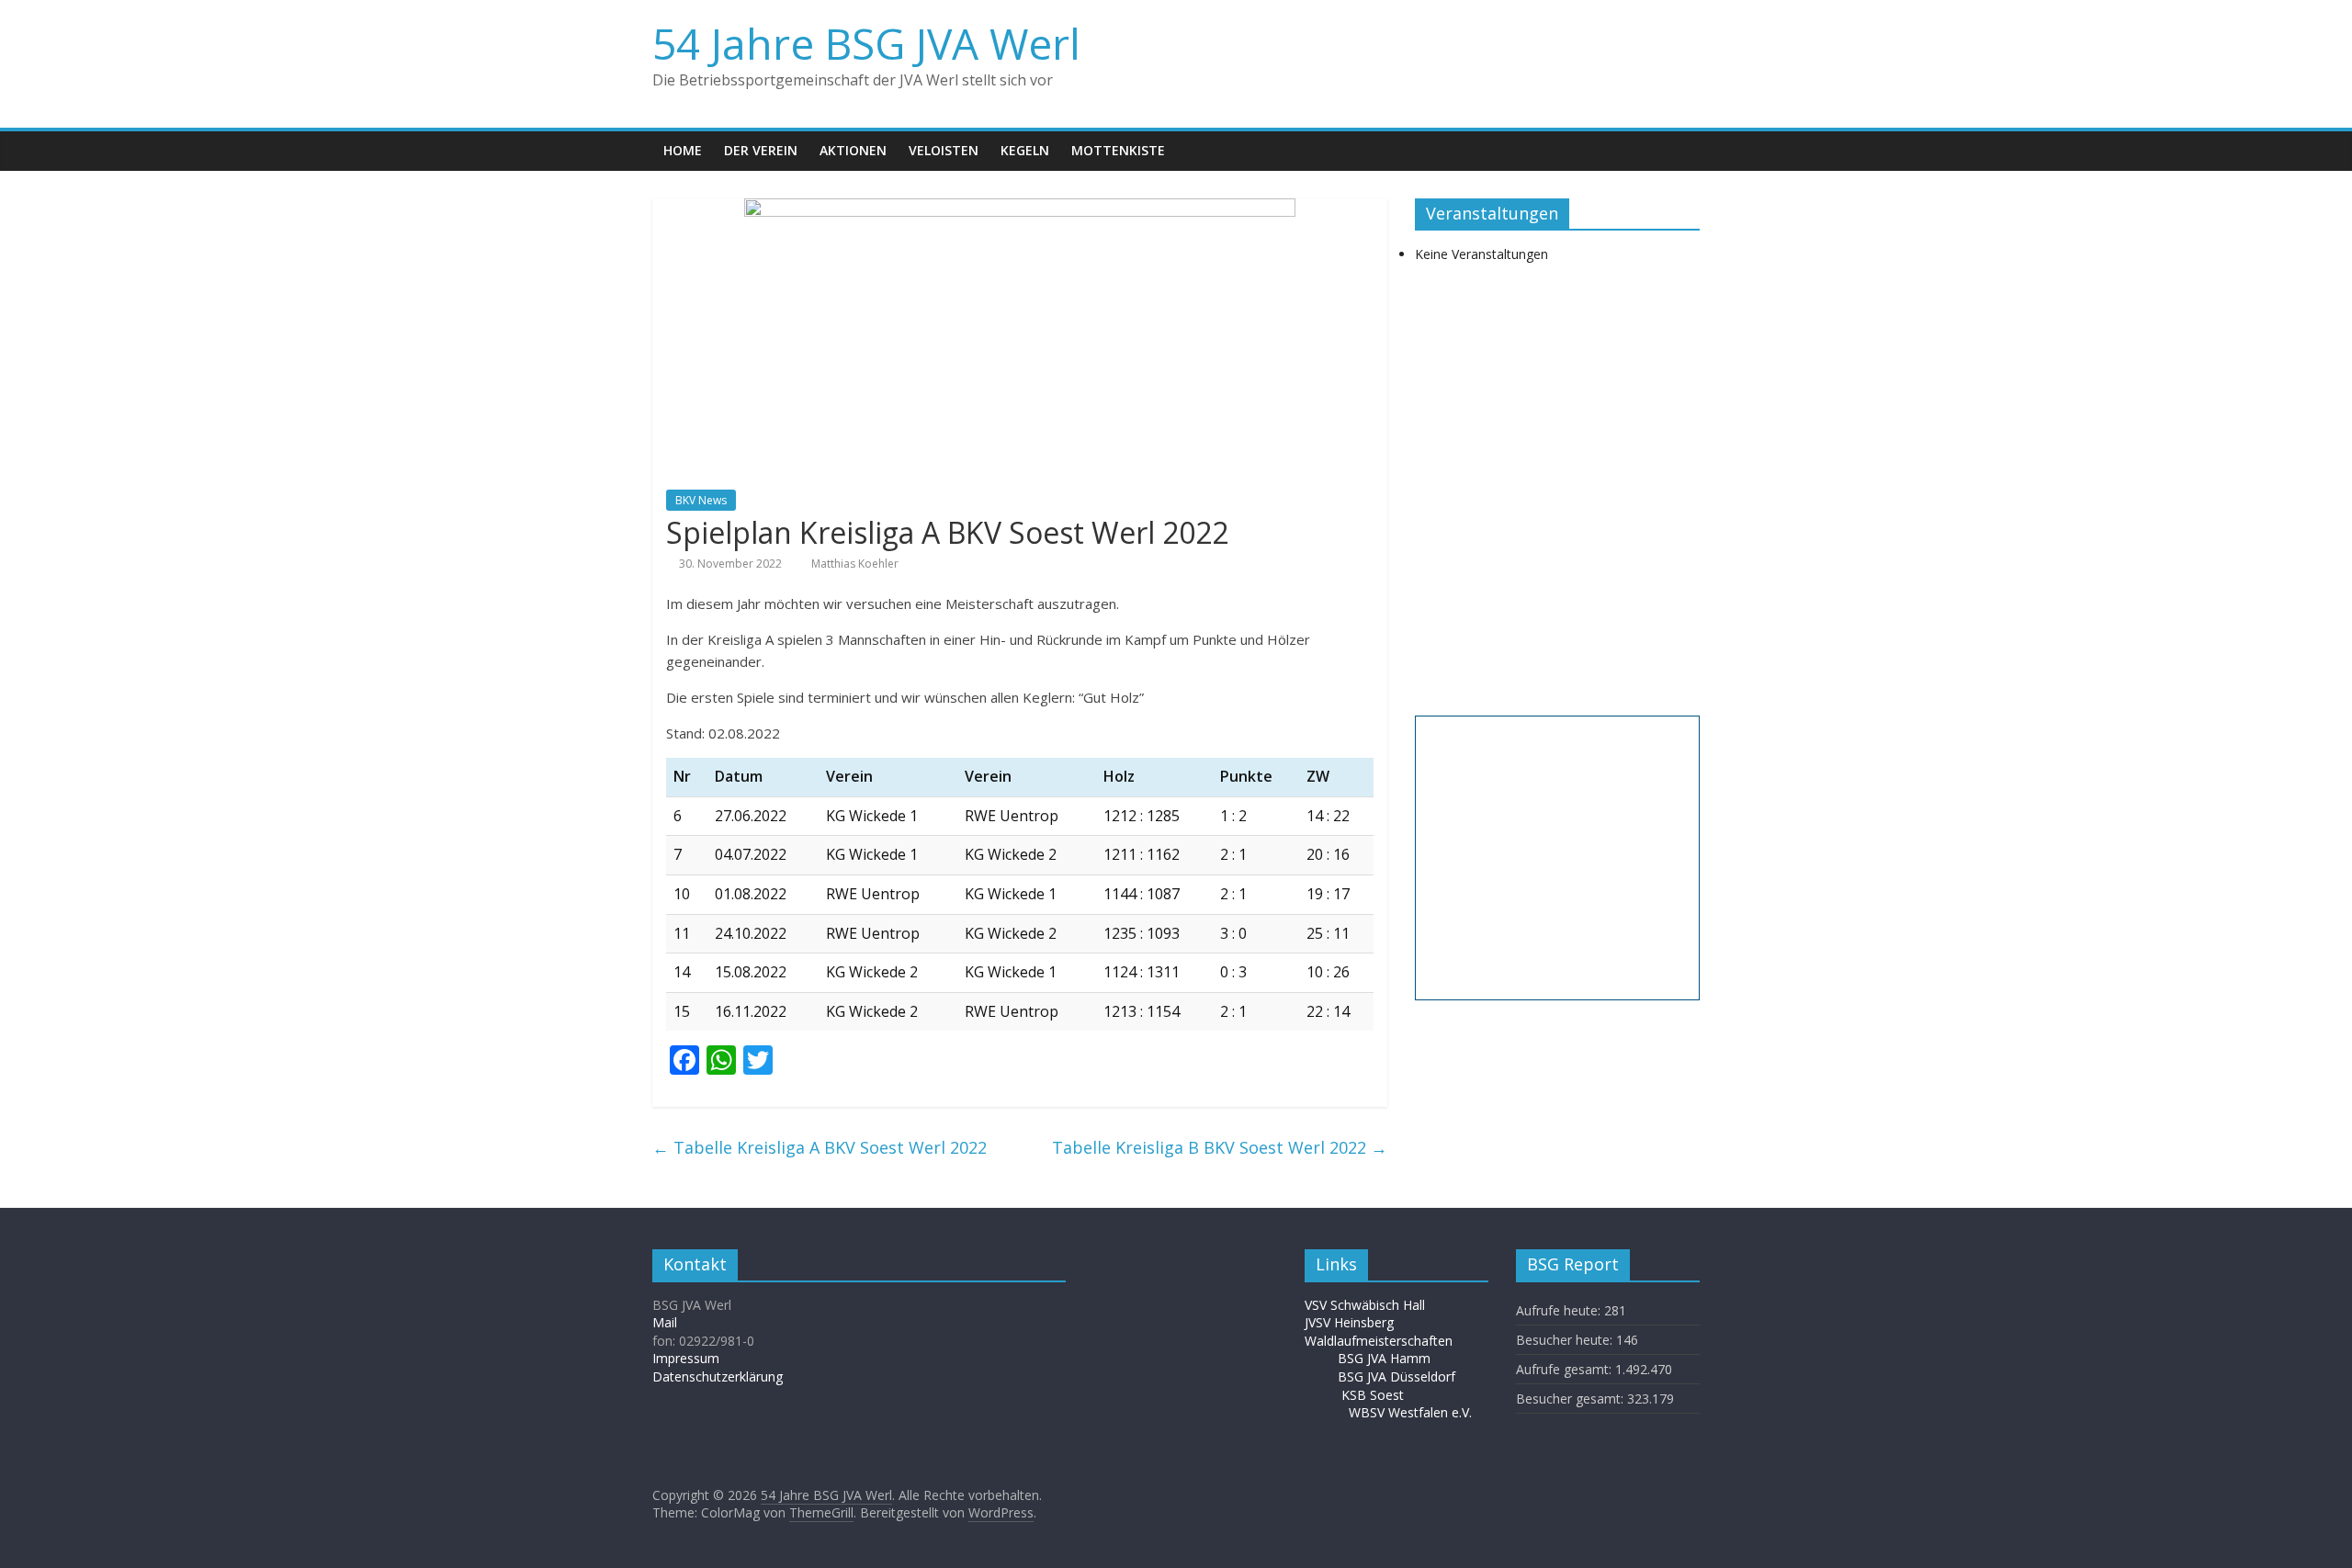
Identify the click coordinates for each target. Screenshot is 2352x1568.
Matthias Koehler (855, 564)
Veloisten (944, 150)
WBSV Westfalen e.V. (1410, 1412)
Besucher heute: (1566, 1340)
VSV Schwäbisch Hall (1365, 1305)
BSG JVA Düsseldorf (1396, 1376)
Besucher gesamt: (1572, 1399)
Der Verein (761, 150)
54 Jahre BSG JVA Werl (866, 43)
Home (683, 150)
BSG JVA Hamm (1386, 1358)
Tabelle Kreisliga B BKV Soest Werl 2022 (1220, 1147)
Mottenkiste (1118, 150)
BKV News (701, 500)
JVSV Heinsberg (1349, 1322)
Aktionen (853, 150)
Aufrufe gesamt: (1566, 1369)
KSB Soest (1373, 1395)
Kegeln (1025, 150)
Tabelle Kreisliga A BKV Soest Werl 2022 (820, 1147)
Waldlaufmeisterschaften (1388, 1341)
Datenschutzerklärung (718, 1376)
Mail (665, 1322)
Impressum (686, 1358)
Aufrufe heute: (1560, 1310)
